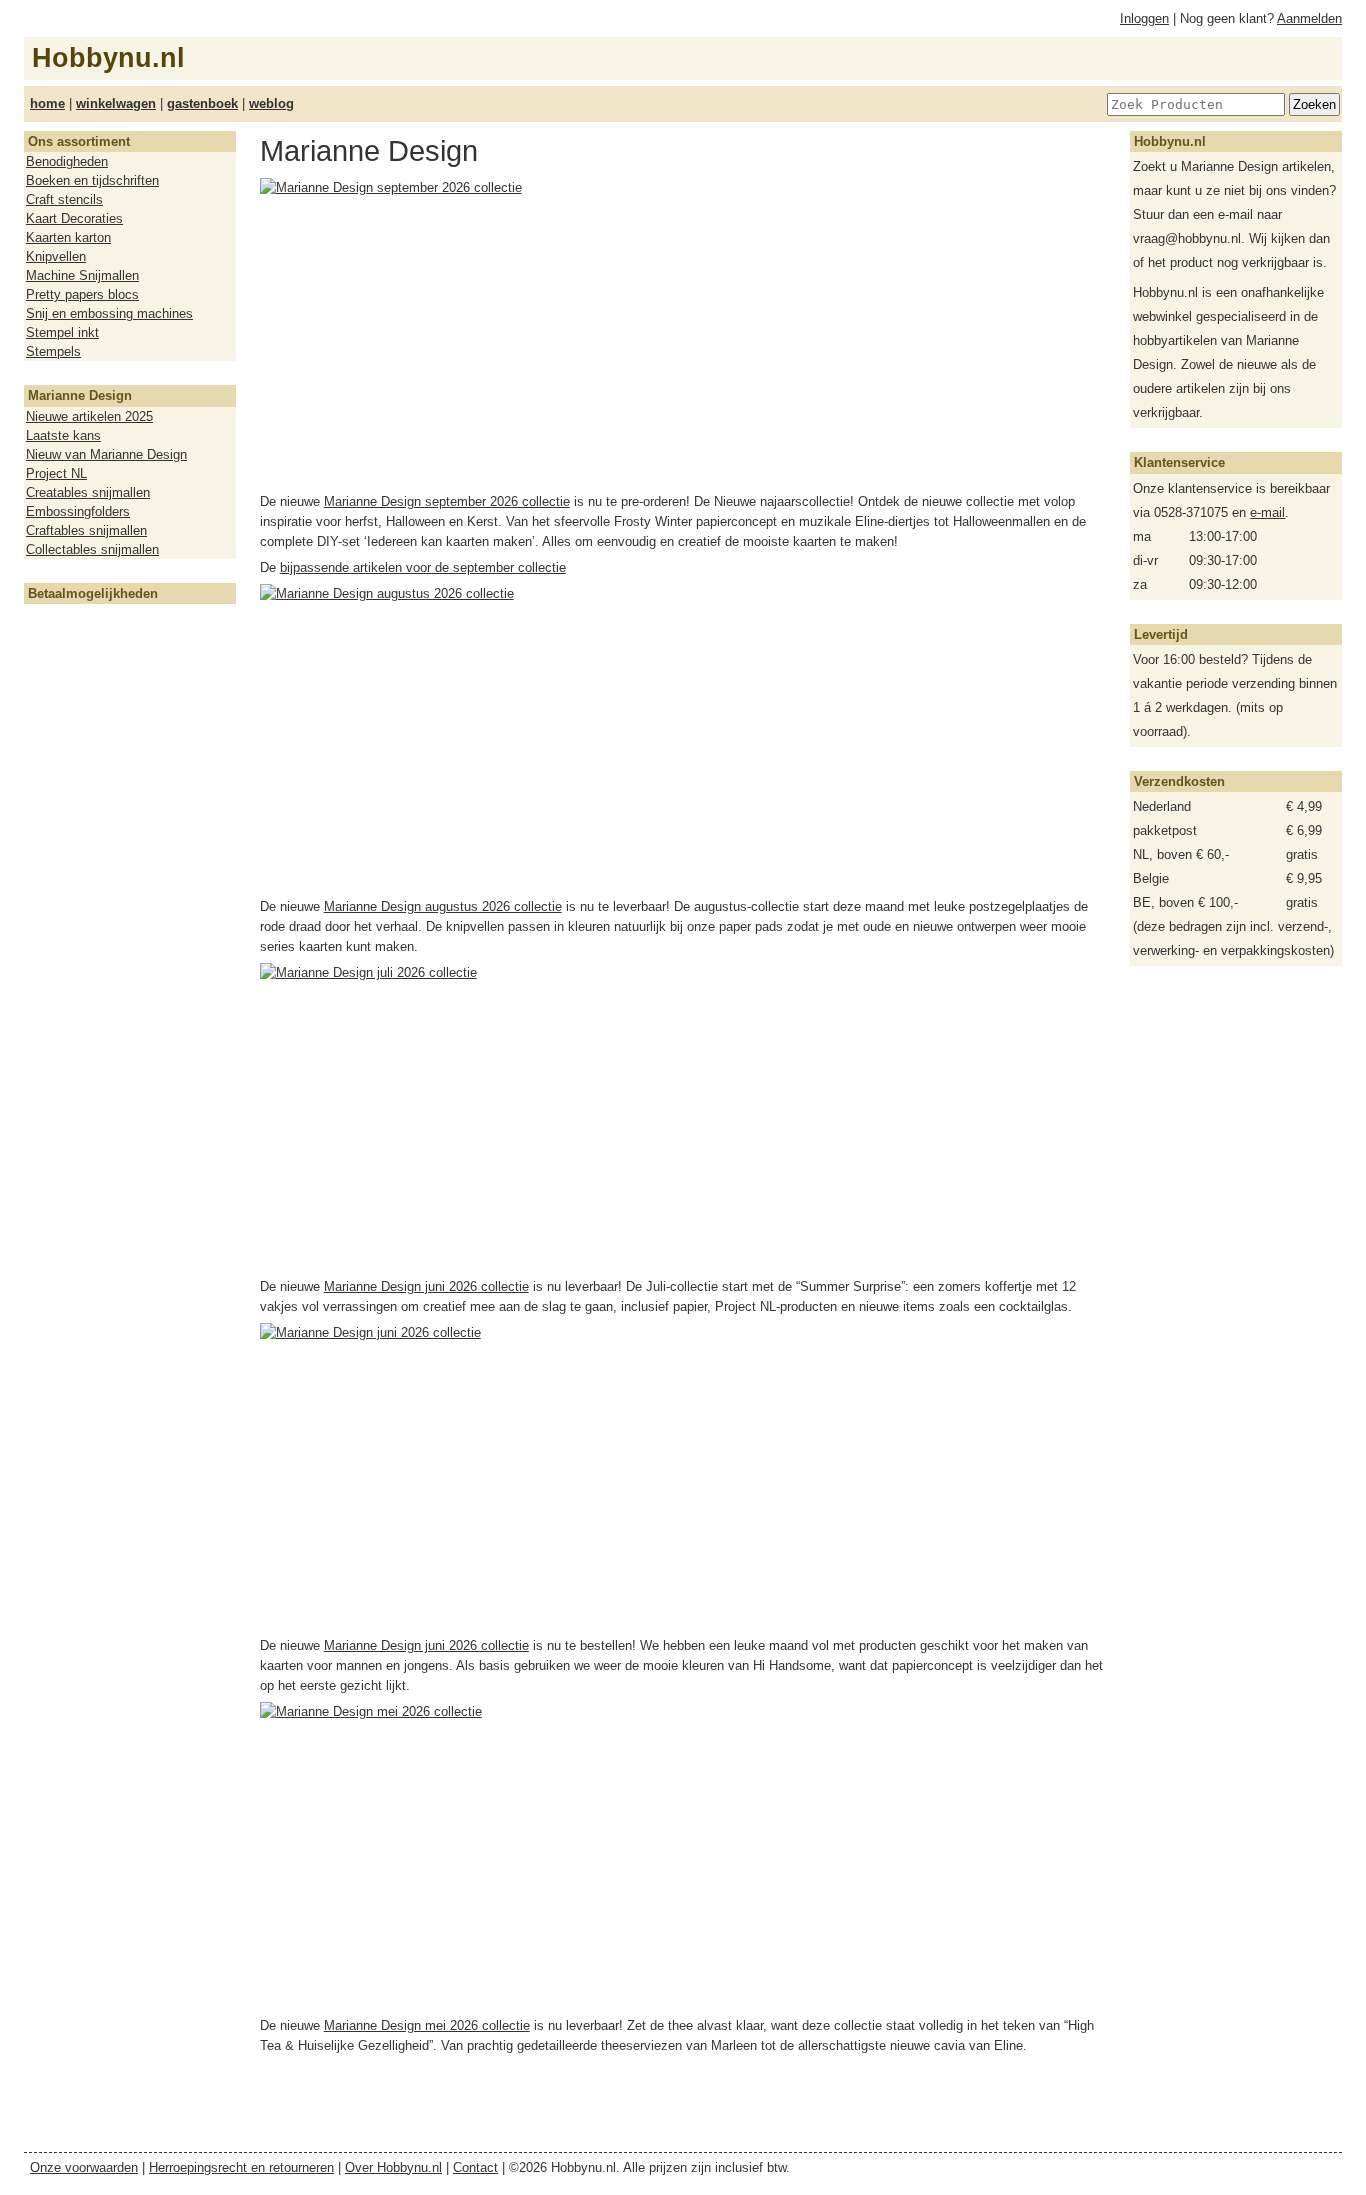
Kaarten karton (68, 237)
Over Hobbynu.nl (393, 2167)
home (47, 103)
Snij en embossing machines (109, 313)
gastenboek (202, 103)
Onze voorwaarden (84, 2167)
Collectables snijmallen (92, 549)
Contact (475, 2167)
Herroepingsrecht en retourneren (241, 2167)
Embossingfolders (78, 511)
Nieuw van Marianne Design (106, 454)
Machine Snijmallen (82, 275)
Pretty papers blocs (82, 294)
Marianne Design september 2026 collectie (447, 501)
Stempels (53, 351)
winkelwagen (116, 103)
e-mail (1267, 512)
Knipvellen (56, 256)
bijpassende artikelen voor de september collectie (423, 567)
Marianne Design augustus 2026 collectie (443, 906)
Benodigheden (67, 161)
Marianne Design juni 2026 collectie (426, 1286)
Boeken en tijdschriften (92, 180)
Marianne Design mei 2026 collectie (427, 2025)
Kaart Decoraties (74, 218)
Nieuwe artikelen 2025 (89, 416)
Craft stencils (64, 199)
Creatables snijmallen (88, 492)
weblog (271, 103)
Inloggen (1144, 18)
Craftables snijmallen (86, 530)
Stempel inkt (62, 332)
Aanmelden (1309, 18)
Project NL (56, 473)
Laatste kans (63, 435)
